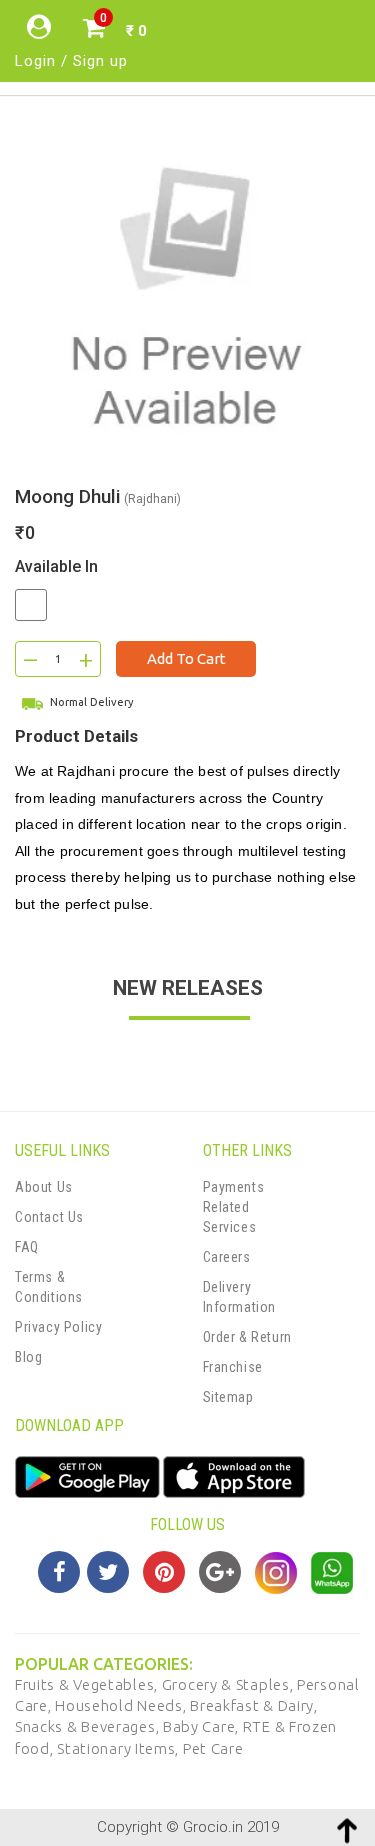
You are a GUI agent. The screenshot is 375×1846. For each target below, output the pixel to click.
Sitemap (228, 1397)
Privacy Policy (58, 1327)
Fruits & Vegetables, (88, 1684)
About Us (44, 1187)
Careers (227, 1257)
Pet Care (213, 1748)
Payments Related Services (234, 1207)
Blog (28, 1357)
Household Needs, (122, 1705)
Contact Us (49, 1217)
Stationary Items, (120, 1748)
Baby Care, (203, 1726)
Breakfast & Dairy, (254, 1705)
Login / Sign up (71, 61)
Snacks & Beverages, (89, 1726)
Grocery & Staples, (229, 1684)
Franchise (233, 1367)
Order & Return (247, 1337)
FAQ (27, 1247)
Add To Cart (186, 658)
